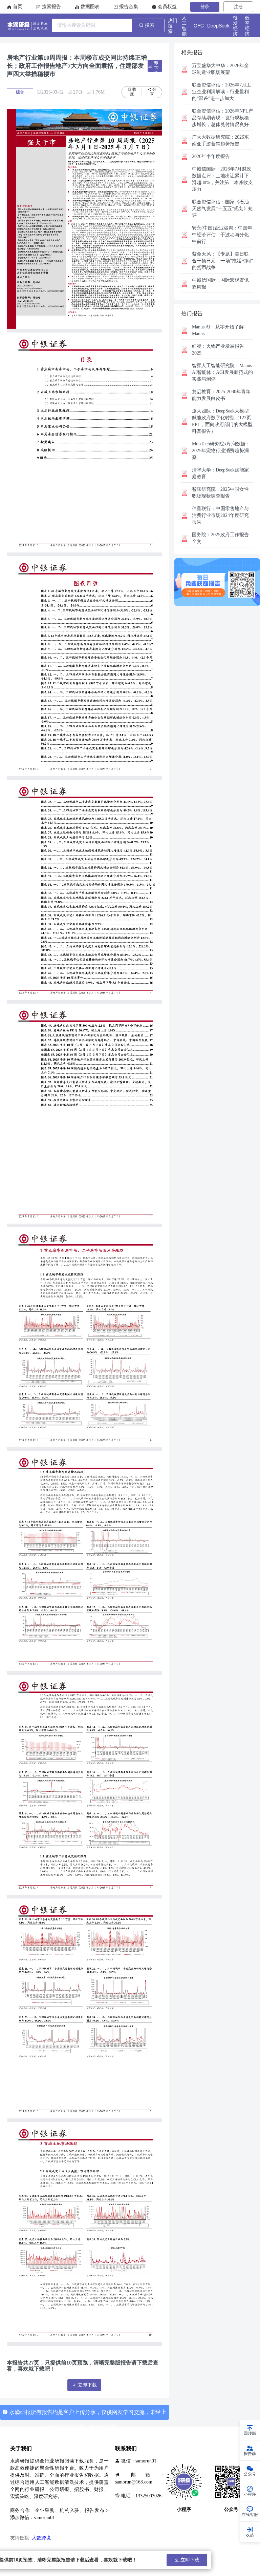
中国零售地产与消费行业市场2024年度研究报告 (220, 515)
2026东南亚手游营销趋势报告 (220, 140)
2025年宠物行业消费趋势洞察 (221, 451)
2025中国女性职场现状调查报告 (220, 493)
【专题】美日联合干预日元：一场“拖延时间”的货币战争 (222, 261)
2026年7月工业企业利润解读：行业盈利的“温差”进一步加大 (222, 92)
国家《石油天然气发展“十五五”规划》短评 (222, 209)
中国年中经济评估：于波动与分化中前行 (222, 235)
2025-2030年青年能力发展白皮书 (221, 395)
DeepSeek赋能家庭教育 (220, 473)
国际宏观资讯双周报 (220, 284)
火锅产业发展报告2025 (218, 350)
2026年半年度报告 (211, 156)
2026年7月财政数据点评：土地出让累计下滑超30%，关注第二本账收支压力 (222, 179)
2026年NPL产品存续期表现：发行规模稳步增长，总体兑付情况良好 (223, 118)
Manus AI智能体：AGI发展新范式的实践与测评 (222, 372)
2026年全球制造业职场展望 (220, 69)
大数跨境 (41, 2538)
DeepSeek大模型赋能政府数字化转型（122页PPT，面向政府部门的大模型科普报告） (222, 421)
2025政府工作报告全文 (220, 538)
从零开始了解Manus (218, 330)
